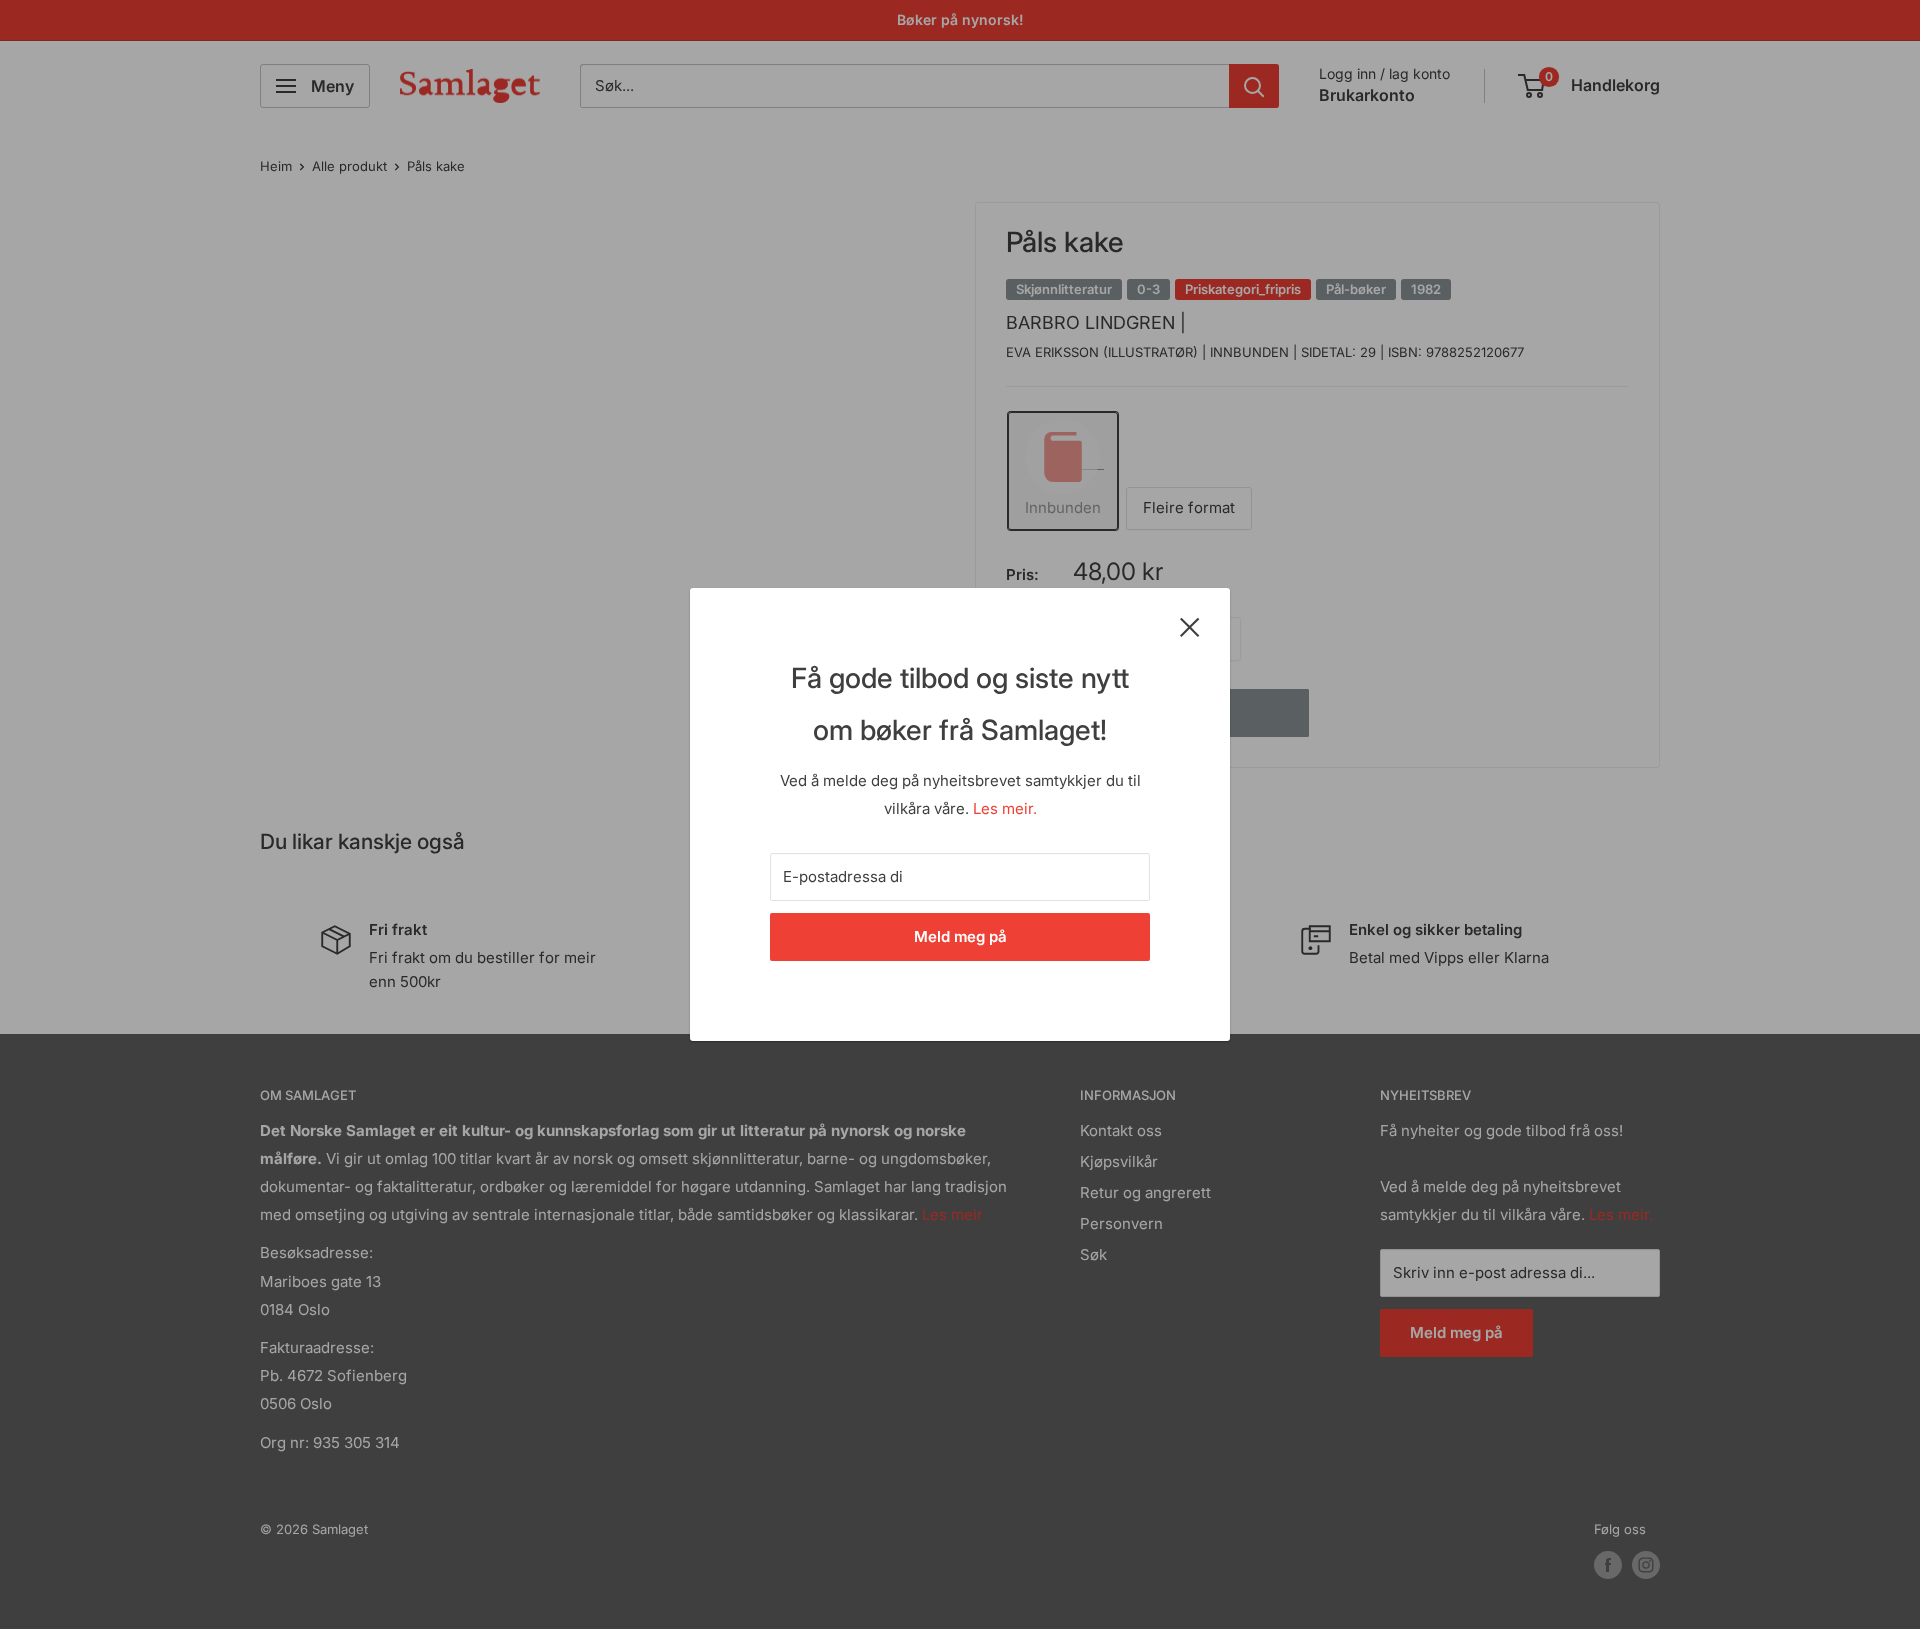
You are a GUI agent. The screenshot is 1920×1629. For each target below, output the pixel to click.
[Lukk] (1190, 626)
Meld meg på (960, 936)
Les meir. (1005, 808)
